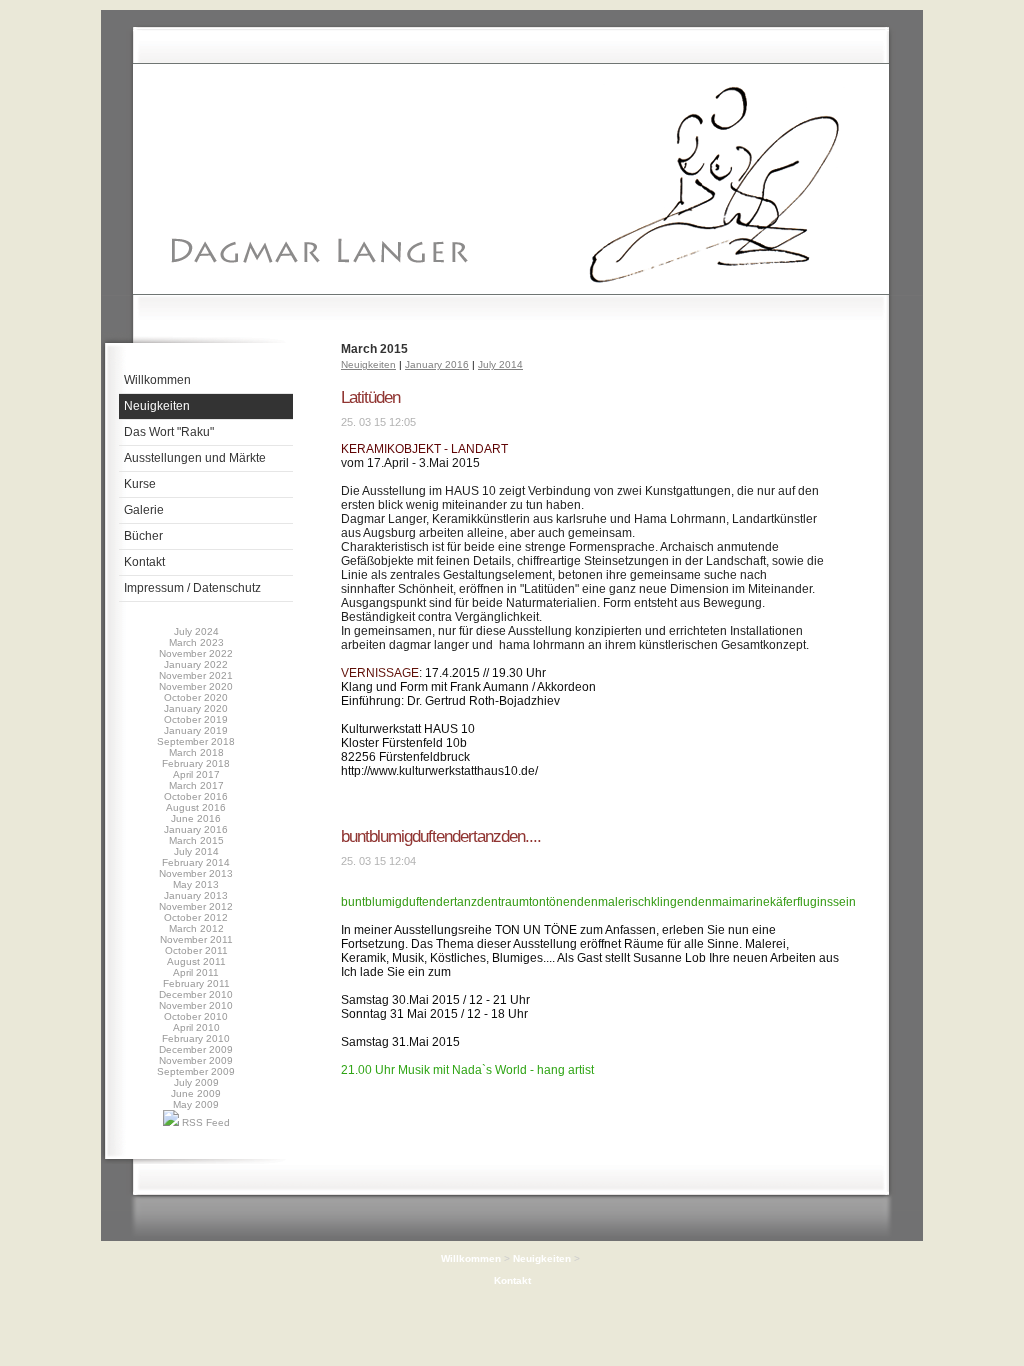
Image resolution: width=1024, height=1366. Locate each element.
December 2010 (196, 994)
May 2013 (196, 884)
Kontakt (144, 562)
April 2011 (196, 972)
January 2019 (196, 730)
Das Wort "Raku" (169, 432)
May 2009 (196, 1104)
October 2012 (196, 917)
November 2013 (196, 873)
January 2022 (196, 664)
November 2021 (196, 675)
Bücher (143, 536)
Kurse (140, 484)
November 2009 (196, 1060)
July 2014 (196, 851)
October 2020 (196, 697)
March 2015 (196, 840)
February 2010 (196, 1038)
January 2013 (196, 895)
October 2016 (196, 796)
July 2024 (196, 631)
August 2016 (196, 807)
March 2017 (196, 785)
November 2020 (196, 686)
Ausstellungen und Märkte (195, 458)
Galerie (144, 510)
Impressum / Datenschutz (192, 588)
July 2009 (196, 1082)
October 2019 (196, 719)
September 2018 (196, 741)
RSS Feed (204, 1122)
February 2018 (196, 763)
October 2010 (196, 1016)
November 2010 (196, 1005)
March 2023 (196, 642)
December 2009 (196, 1049)
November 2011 (196, 939)
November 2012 (196, 906)
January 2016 (196, 829)
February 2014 (196, 862)
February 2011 (196, 983)
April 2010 (196, 1027)
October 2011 (196, 950)
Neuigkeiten (157, 406)
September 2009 (196, 1071)
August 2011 (196, 961)
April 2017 (196, 774)
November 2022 (196, 653)
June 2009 (196, 1093)
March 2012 (196, 928)
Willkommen (157, 380)
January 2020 (196, 708)
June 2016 (196, 818)
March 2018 (196, 752)
